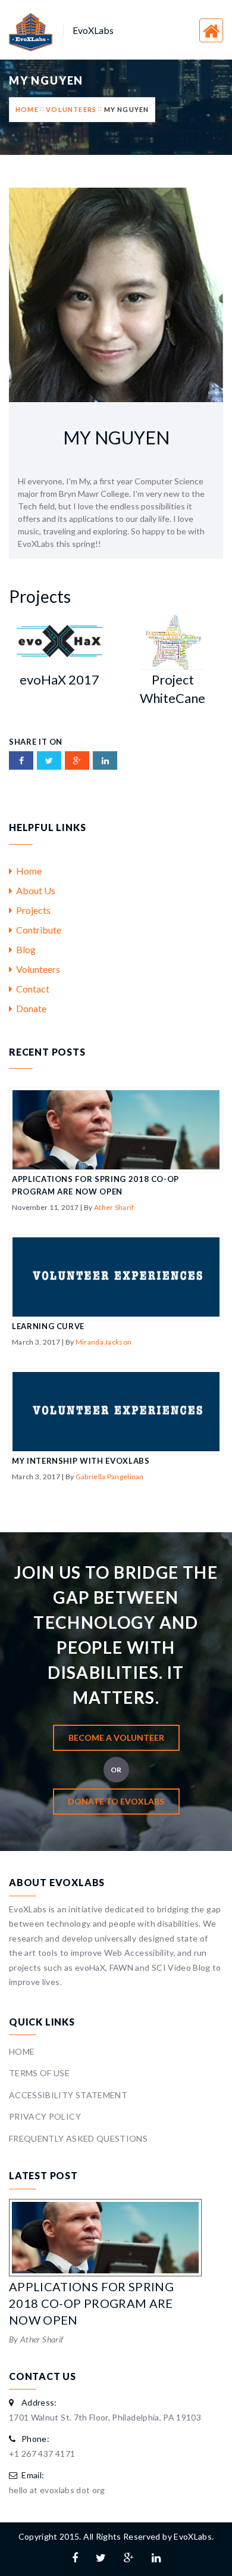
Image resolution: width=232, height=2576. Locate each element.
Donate (29, 1008)
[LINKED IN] (105, 760)
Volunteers (71, 109)
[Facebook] (75, 2558)
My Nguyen (127, 109)
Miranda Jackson (104, 1342)
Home (27, 109)
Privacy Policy (45, 2116)
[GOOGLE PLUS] (77, 760)
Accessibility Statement (68, 2095)
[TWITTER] (49, 760)
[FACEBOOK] (21, 760)
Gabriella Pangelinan (110, 1477)
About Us (34, 890)
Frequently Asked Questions (78, 2138)
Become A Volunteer (116, 1737)
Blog (24, 949)
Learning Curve (48, 1326)
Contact (31, 989)
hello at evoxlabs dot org (57, 2490)
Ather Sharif (114, 1207)
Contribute (37, 930)
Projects (32, 910)
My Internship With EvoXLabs (81, 1461)
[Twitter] (101, 2558)
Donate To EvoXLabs (116, 1801)
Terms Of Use (39, 2073)
